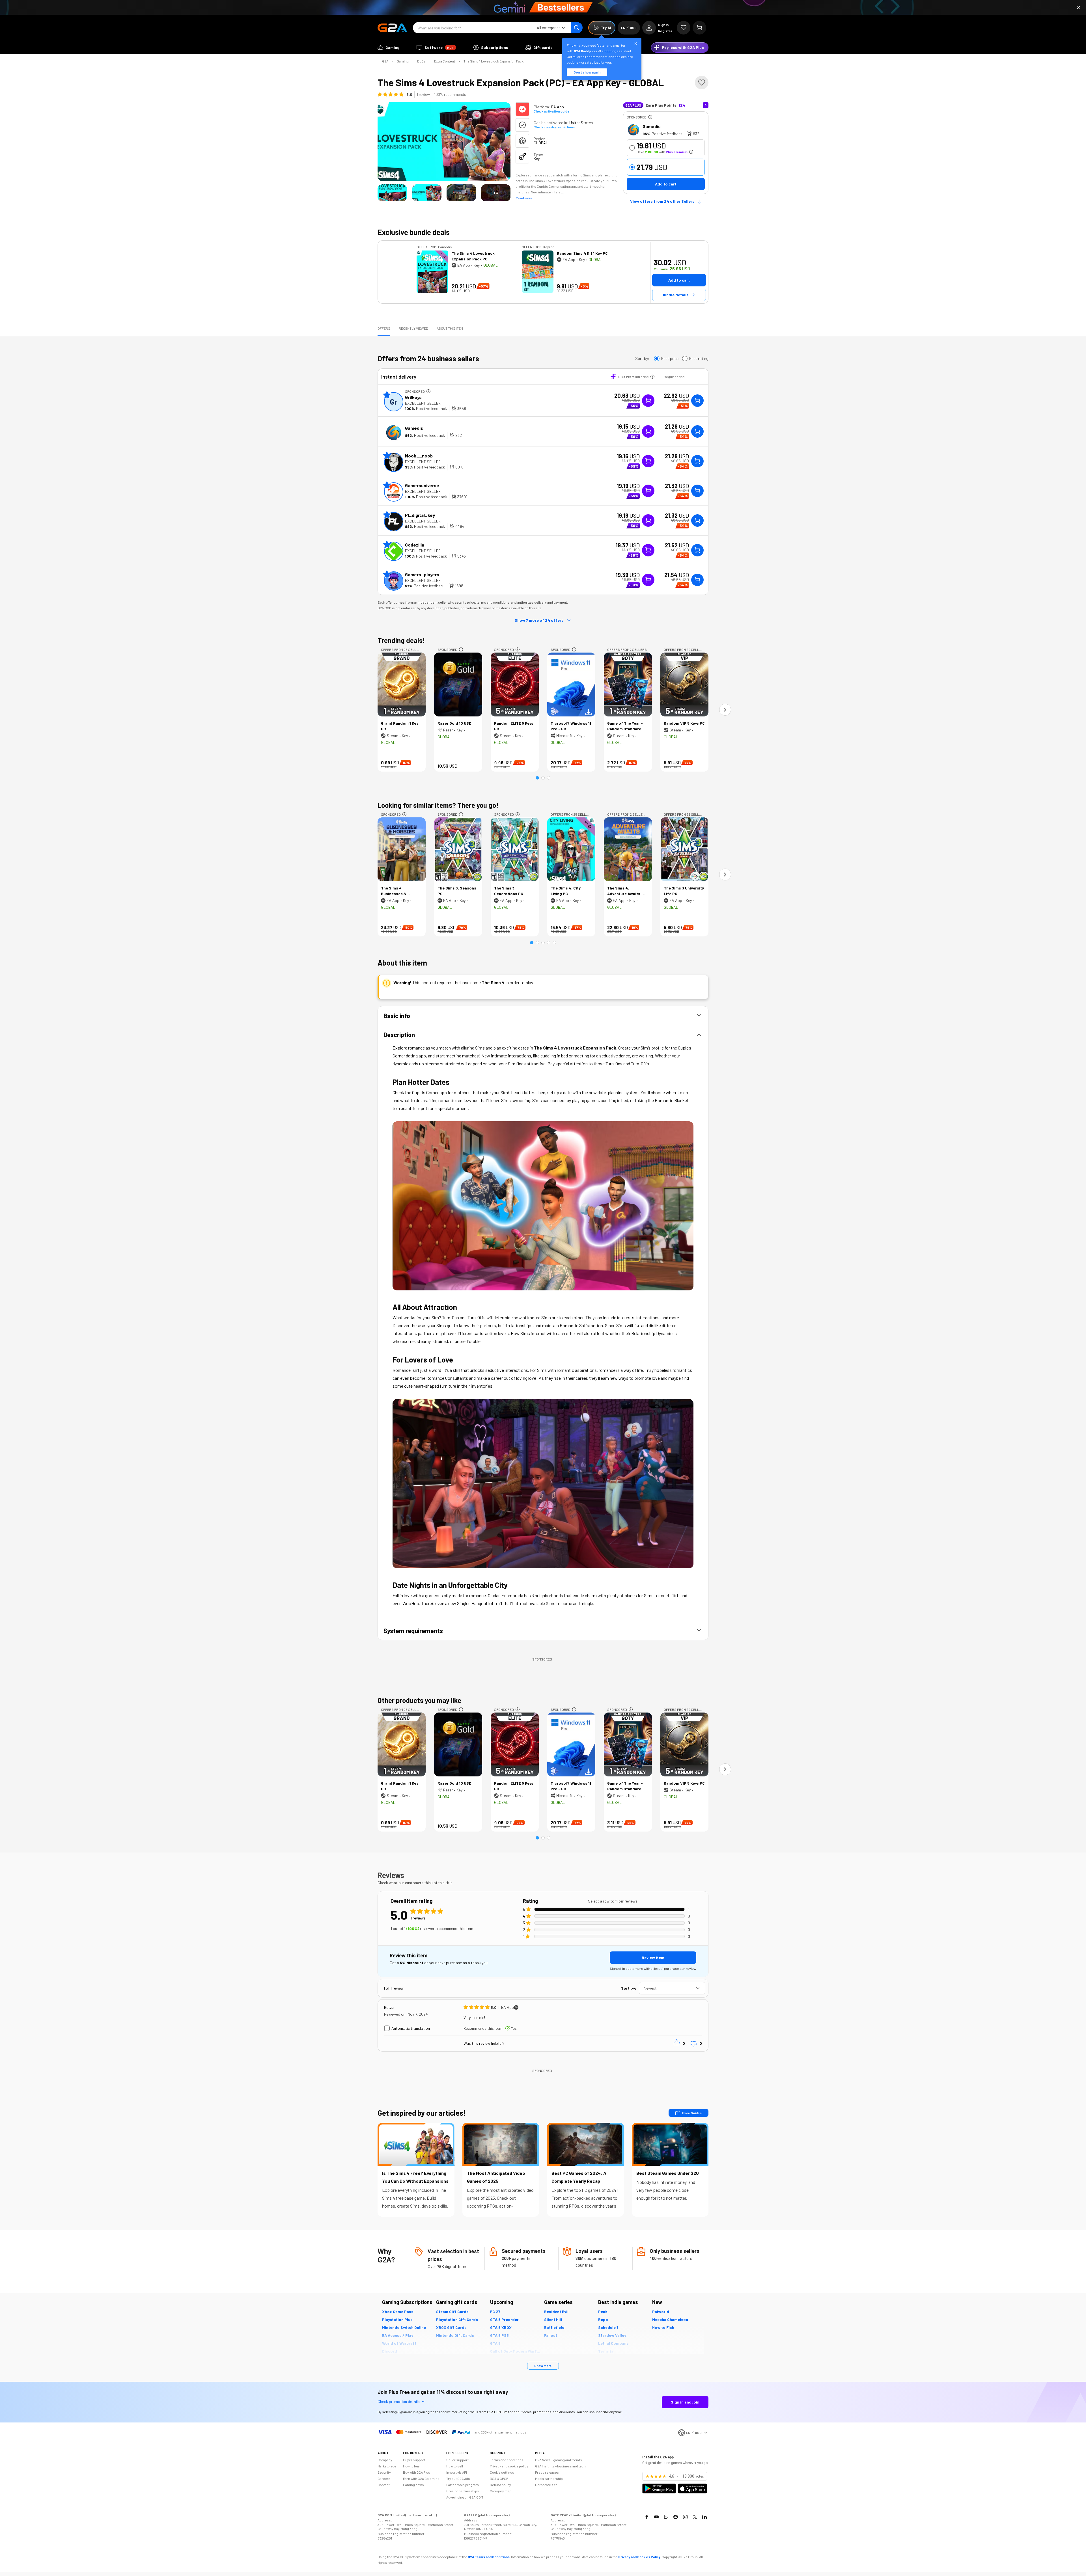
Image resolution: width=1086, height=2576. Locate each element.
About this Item (450, 328)
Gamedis (652, 126)
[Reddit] (676, 2517)
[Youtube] (656, 2517)
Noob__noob (419, 456)
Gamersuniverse (422, 485)
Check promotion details (399, 2401)
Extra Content (445, 61)
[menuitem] (389, 47)
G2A (385, 61)
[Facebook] (647, 2517)
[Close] (1079, 7)
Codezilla (415, 545)
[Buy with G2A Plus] (648, 401)
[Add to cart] (697, 401)
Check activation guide (551, 111)
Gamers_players (422, 574)
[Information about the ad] (650, 117)
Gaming (403, 61)
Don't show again (587, 72)
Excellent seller (423, 403)
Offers (384, 328)
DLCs (421, 61)
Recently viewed (413, 328)
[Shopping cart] (699, 28)
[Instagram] (685, 2517)
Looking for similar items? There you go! (438, 805)
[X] (695, 2517)
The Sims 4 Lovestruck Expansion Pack (494, 61)
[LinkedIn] (704, 2517)
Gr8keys (413, 397)
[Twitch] (666, 2517)
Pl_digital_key (420, 515)
